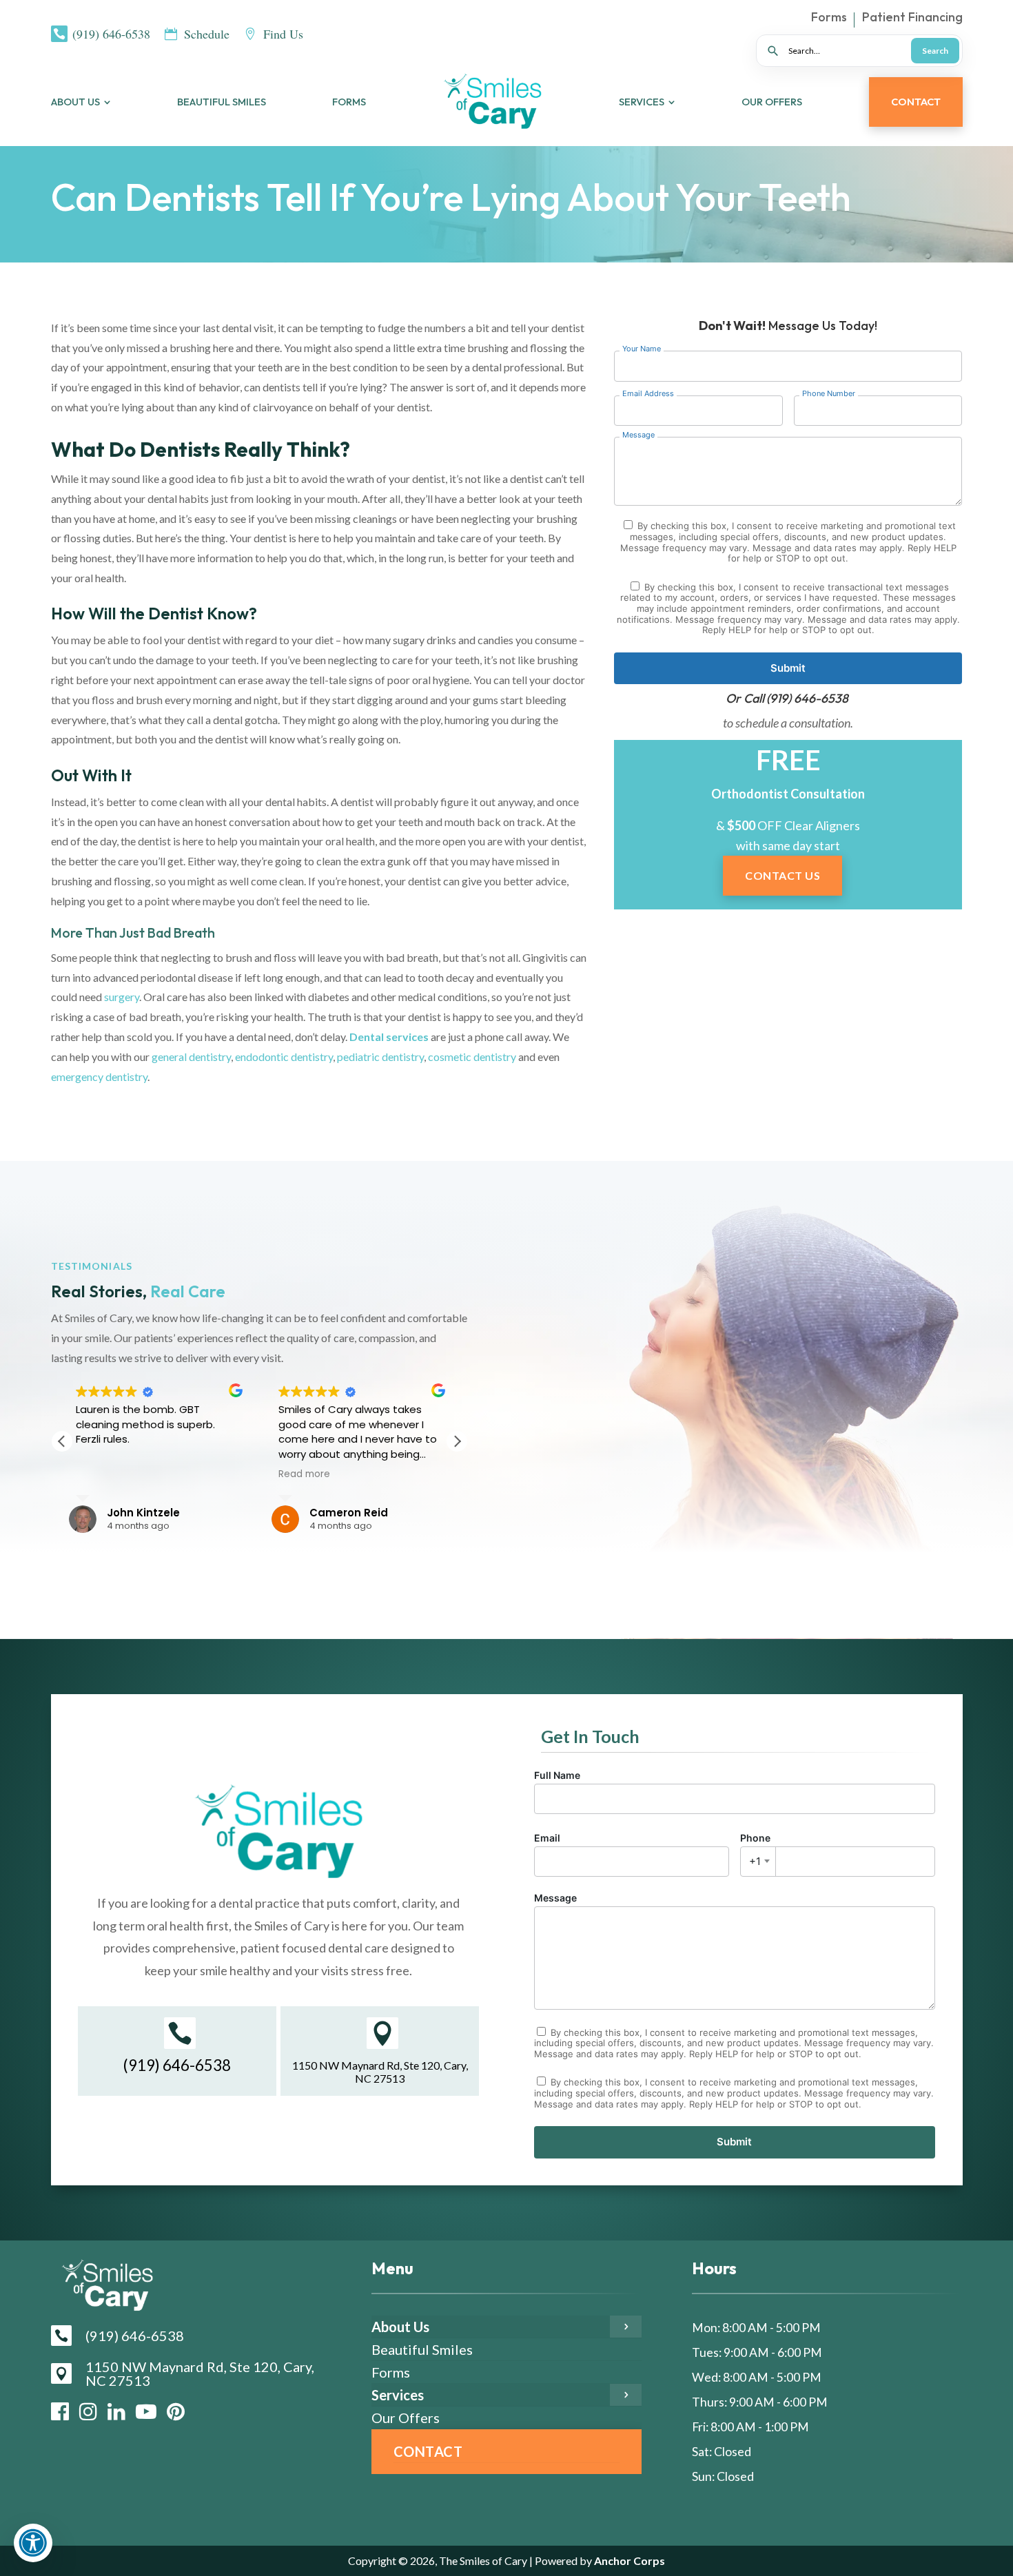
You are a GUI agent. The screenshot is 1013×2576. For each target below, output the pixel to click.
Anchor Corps (628, 2560)
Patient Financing (912, 19)
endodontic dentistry (284, 1057)
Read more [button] (304, 1474)
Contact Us (782, 875)
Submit (788, 668)
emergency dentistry (99, 1076)
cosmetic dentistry (472, 1057)
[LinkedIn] (116, 2411)
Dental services (389, 1037)
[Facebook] (60, 2411)
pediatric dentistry (380, 1057)
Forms (829, 19)
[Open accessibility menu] (33, 2543)
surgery (122, 997)
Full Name (557, 1775)
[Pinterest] (176, 2411)
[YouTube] (146, 2411)
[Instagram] (88, 2411)
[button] (457, 1441)
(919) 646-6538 (807, 698)
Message (555, 1898)
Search (935, 51)
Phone (755, 1850)
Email (547, 1838)
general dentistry (191, 1057)
